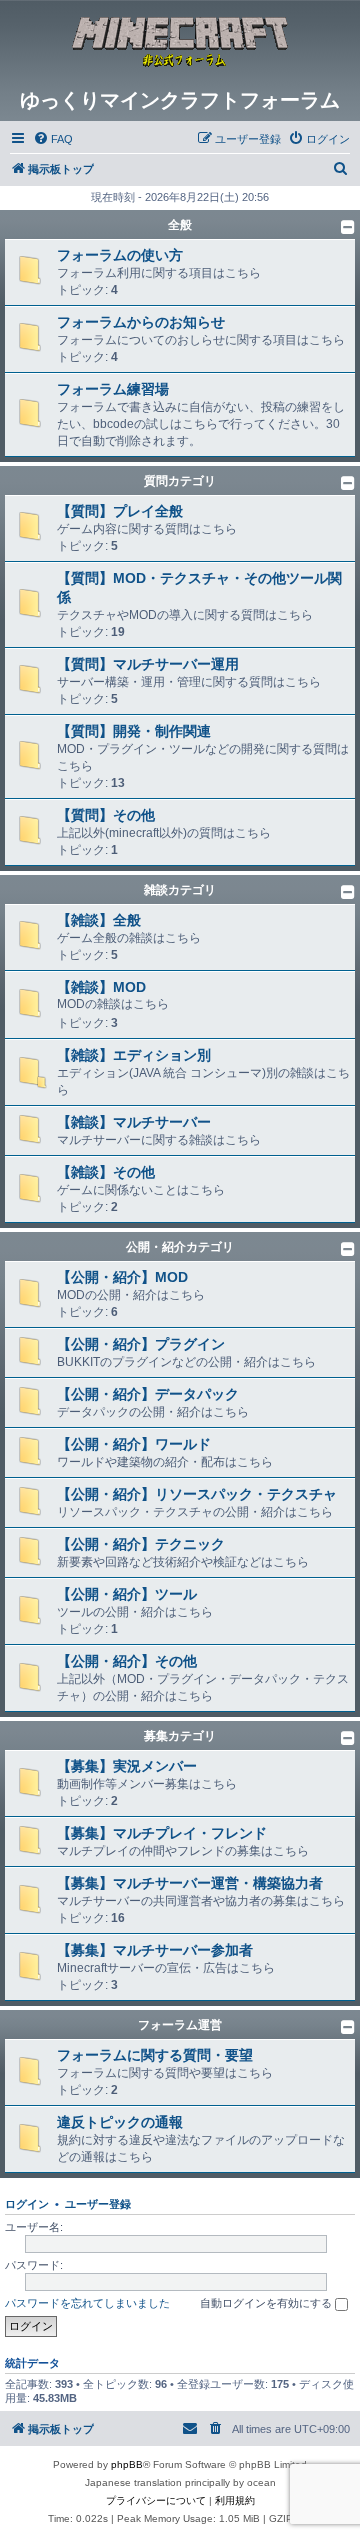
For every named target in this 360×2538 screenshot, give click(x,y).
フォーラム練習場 (113, 389)
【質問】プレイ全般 (120, 511)
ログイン (27, 2204)
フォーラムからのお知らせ (141, 322)
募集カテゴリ (180, 1736)
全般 (180, 225)
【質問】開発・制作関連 (134, 731)
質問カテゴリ (180, 481)
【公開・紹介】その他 (127, 1661)
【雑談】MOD (101, 987)
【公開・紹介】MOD (122, 1277)
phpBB (127, 2464)
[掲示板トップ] (180, 44)
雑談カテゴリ (180, 890)
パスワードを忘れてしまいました (87, 2303)
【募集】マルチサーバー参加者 (155, 1950)
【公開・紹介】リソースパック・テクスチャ (197, 1494)
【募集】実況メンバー (127, 1766)
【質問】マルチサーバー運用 (148, 664)
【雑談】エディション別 (134, 1055)
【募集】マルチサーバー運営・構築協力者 (190, 1883)
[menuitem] (53, 139)
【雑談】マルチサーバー (134, 1122)
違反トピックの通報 (120, 2122)
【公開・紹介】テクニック (141, 1544)
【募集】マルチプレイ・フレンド (162, 1833)
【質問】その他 (106, 815)
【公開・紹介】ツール (127, 1594)
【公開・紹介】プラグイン (141, 1344)
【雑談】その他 (106, 1172)
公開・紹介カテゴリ (180, 1247)
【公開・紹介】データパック (148, 1394)
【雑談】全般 (99, 920)
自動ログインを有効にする (267, 2303)
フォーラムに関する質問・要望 (155, 2055)
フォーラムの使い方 (120, 255)
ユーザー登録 (98, 2204)
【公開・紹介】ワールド (134, 1444)
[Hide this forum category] (348, 227)
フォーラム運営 (180, 2025)
